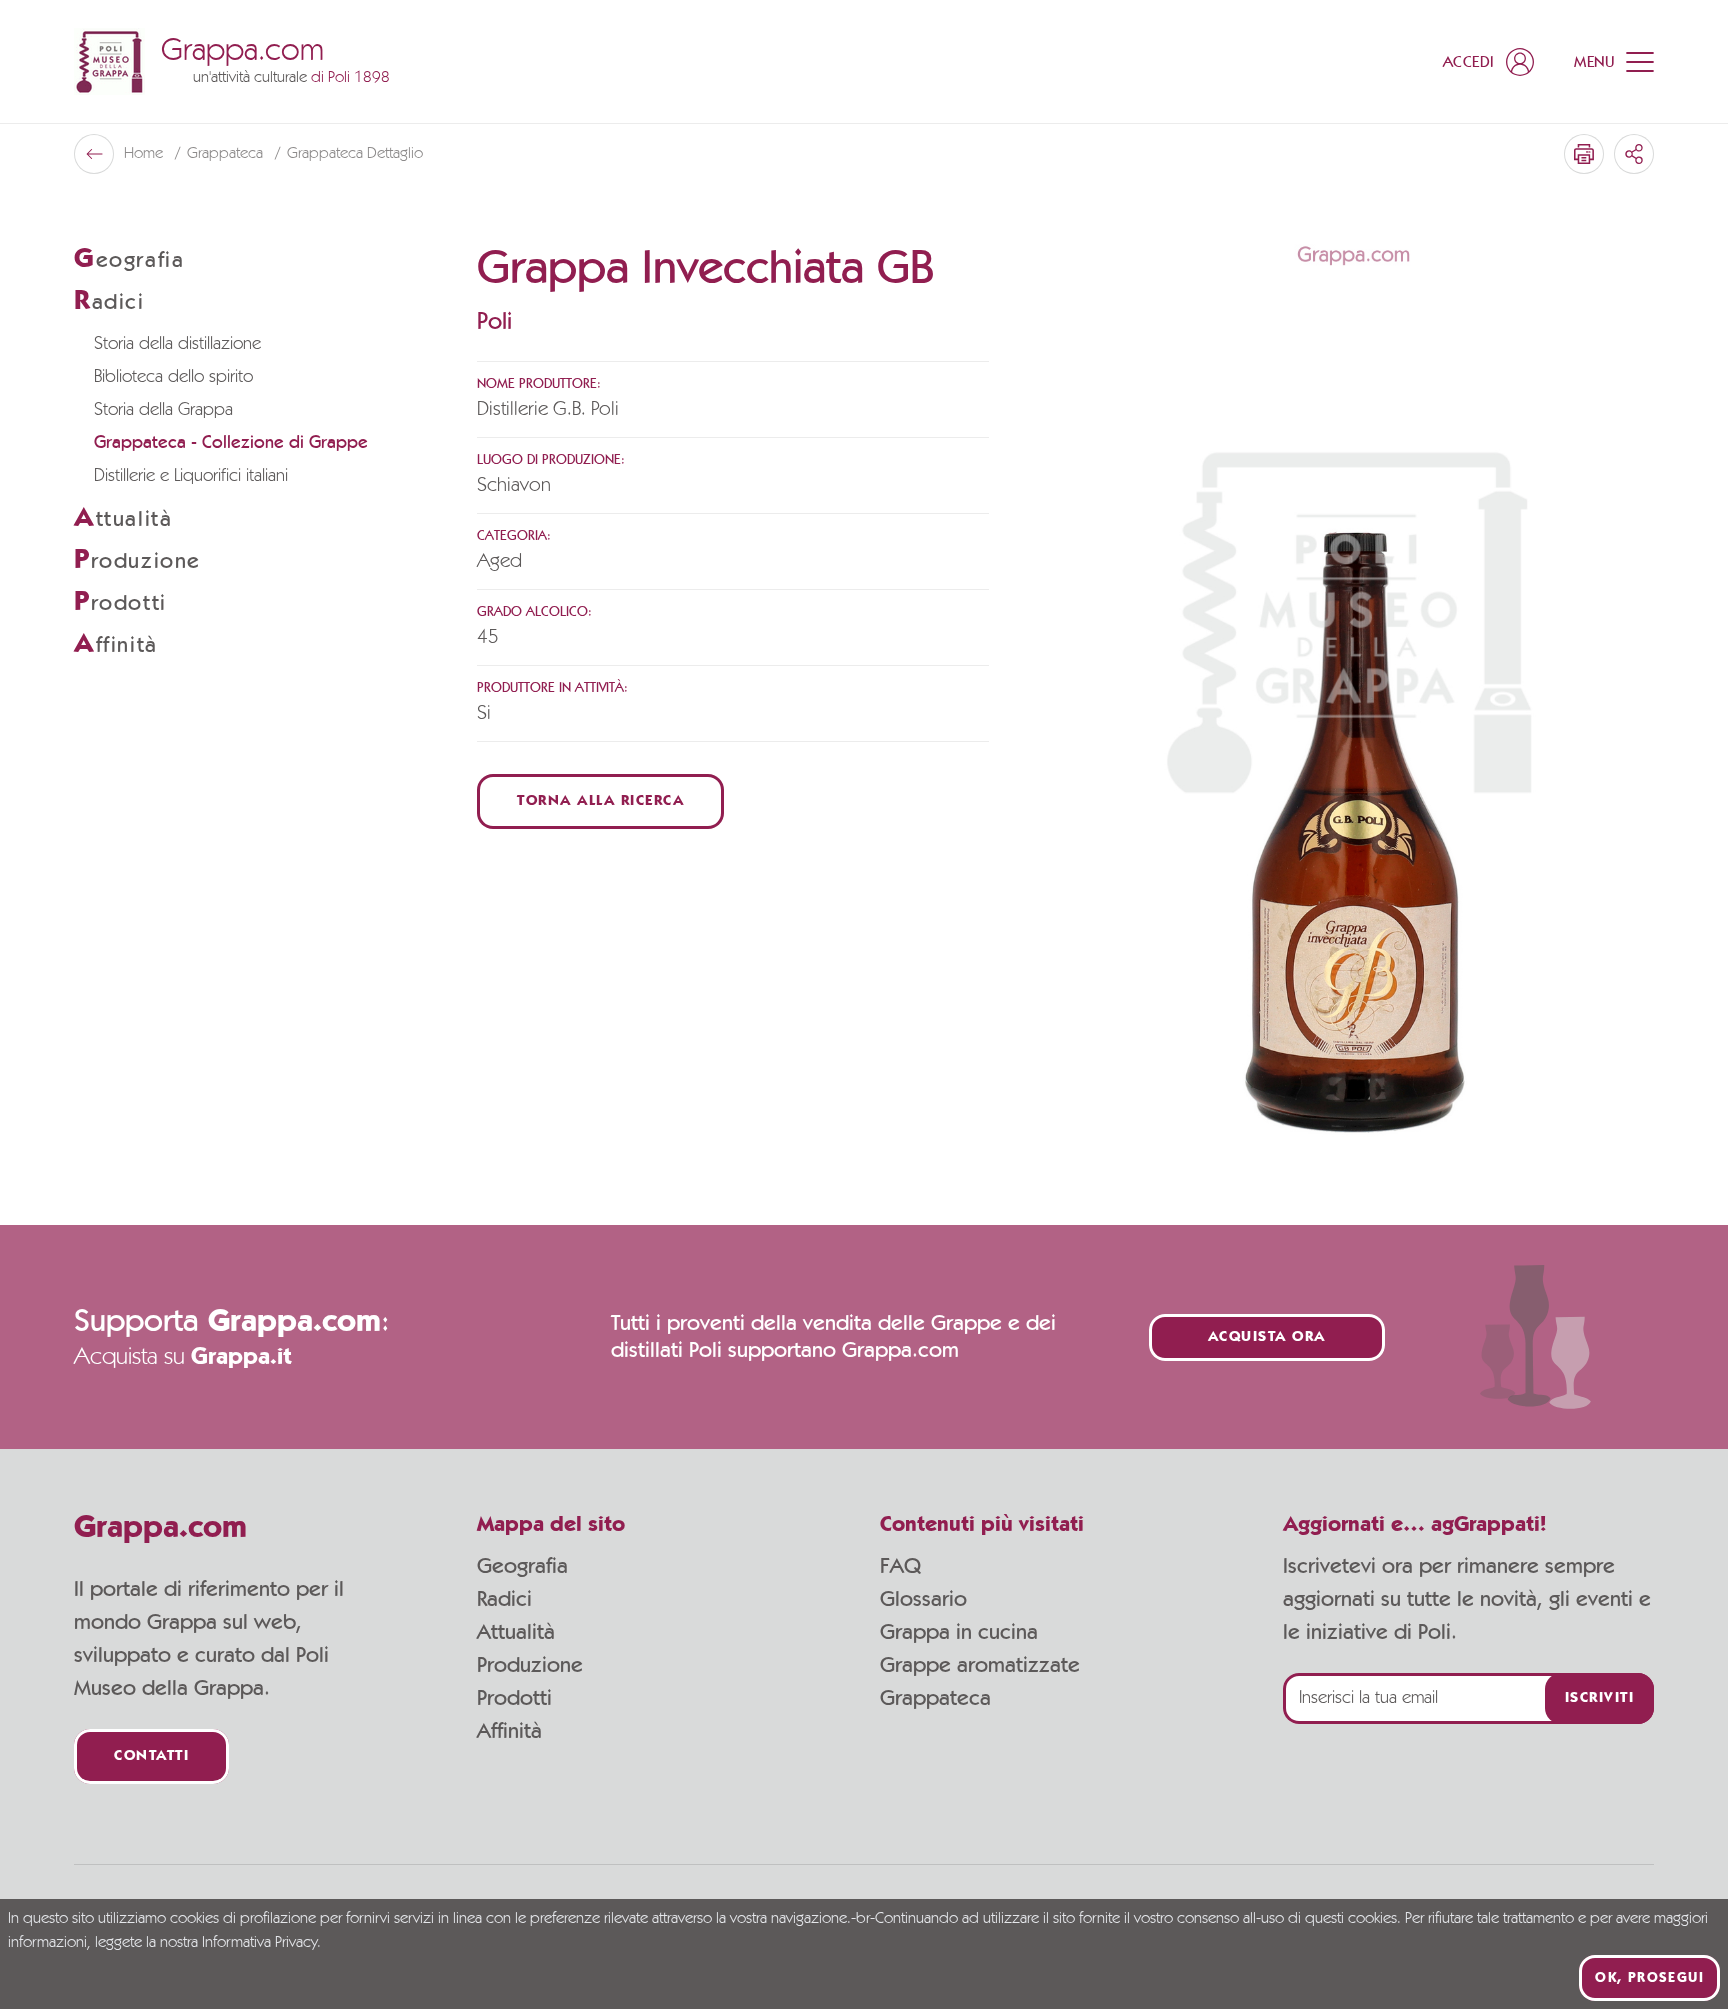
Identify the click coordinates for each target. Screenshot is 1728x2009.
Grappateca (227, 154)
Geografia (522, 1566)
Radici (504, 1599)
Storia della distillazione (177, 344)
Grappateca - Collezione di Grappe (231, 443)
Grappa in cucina (959, 1632)
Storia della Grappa (163, 410)
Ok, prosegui (1649, 1978)
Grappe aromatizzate (980, 1665)
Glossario (923, 1599)
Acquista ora (1267, 1337)
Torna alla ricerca (600, 801)
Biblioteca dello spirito (173, 377)
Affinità (509, 1731)
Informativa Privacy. (261, 1943)
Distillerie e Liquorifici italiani (191, 476)
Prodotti (514, 1698)
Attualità (516, 1632)
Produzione (530, 1665)
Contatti (151, 1756)
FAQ (900, 1566)
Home (145, 154)
